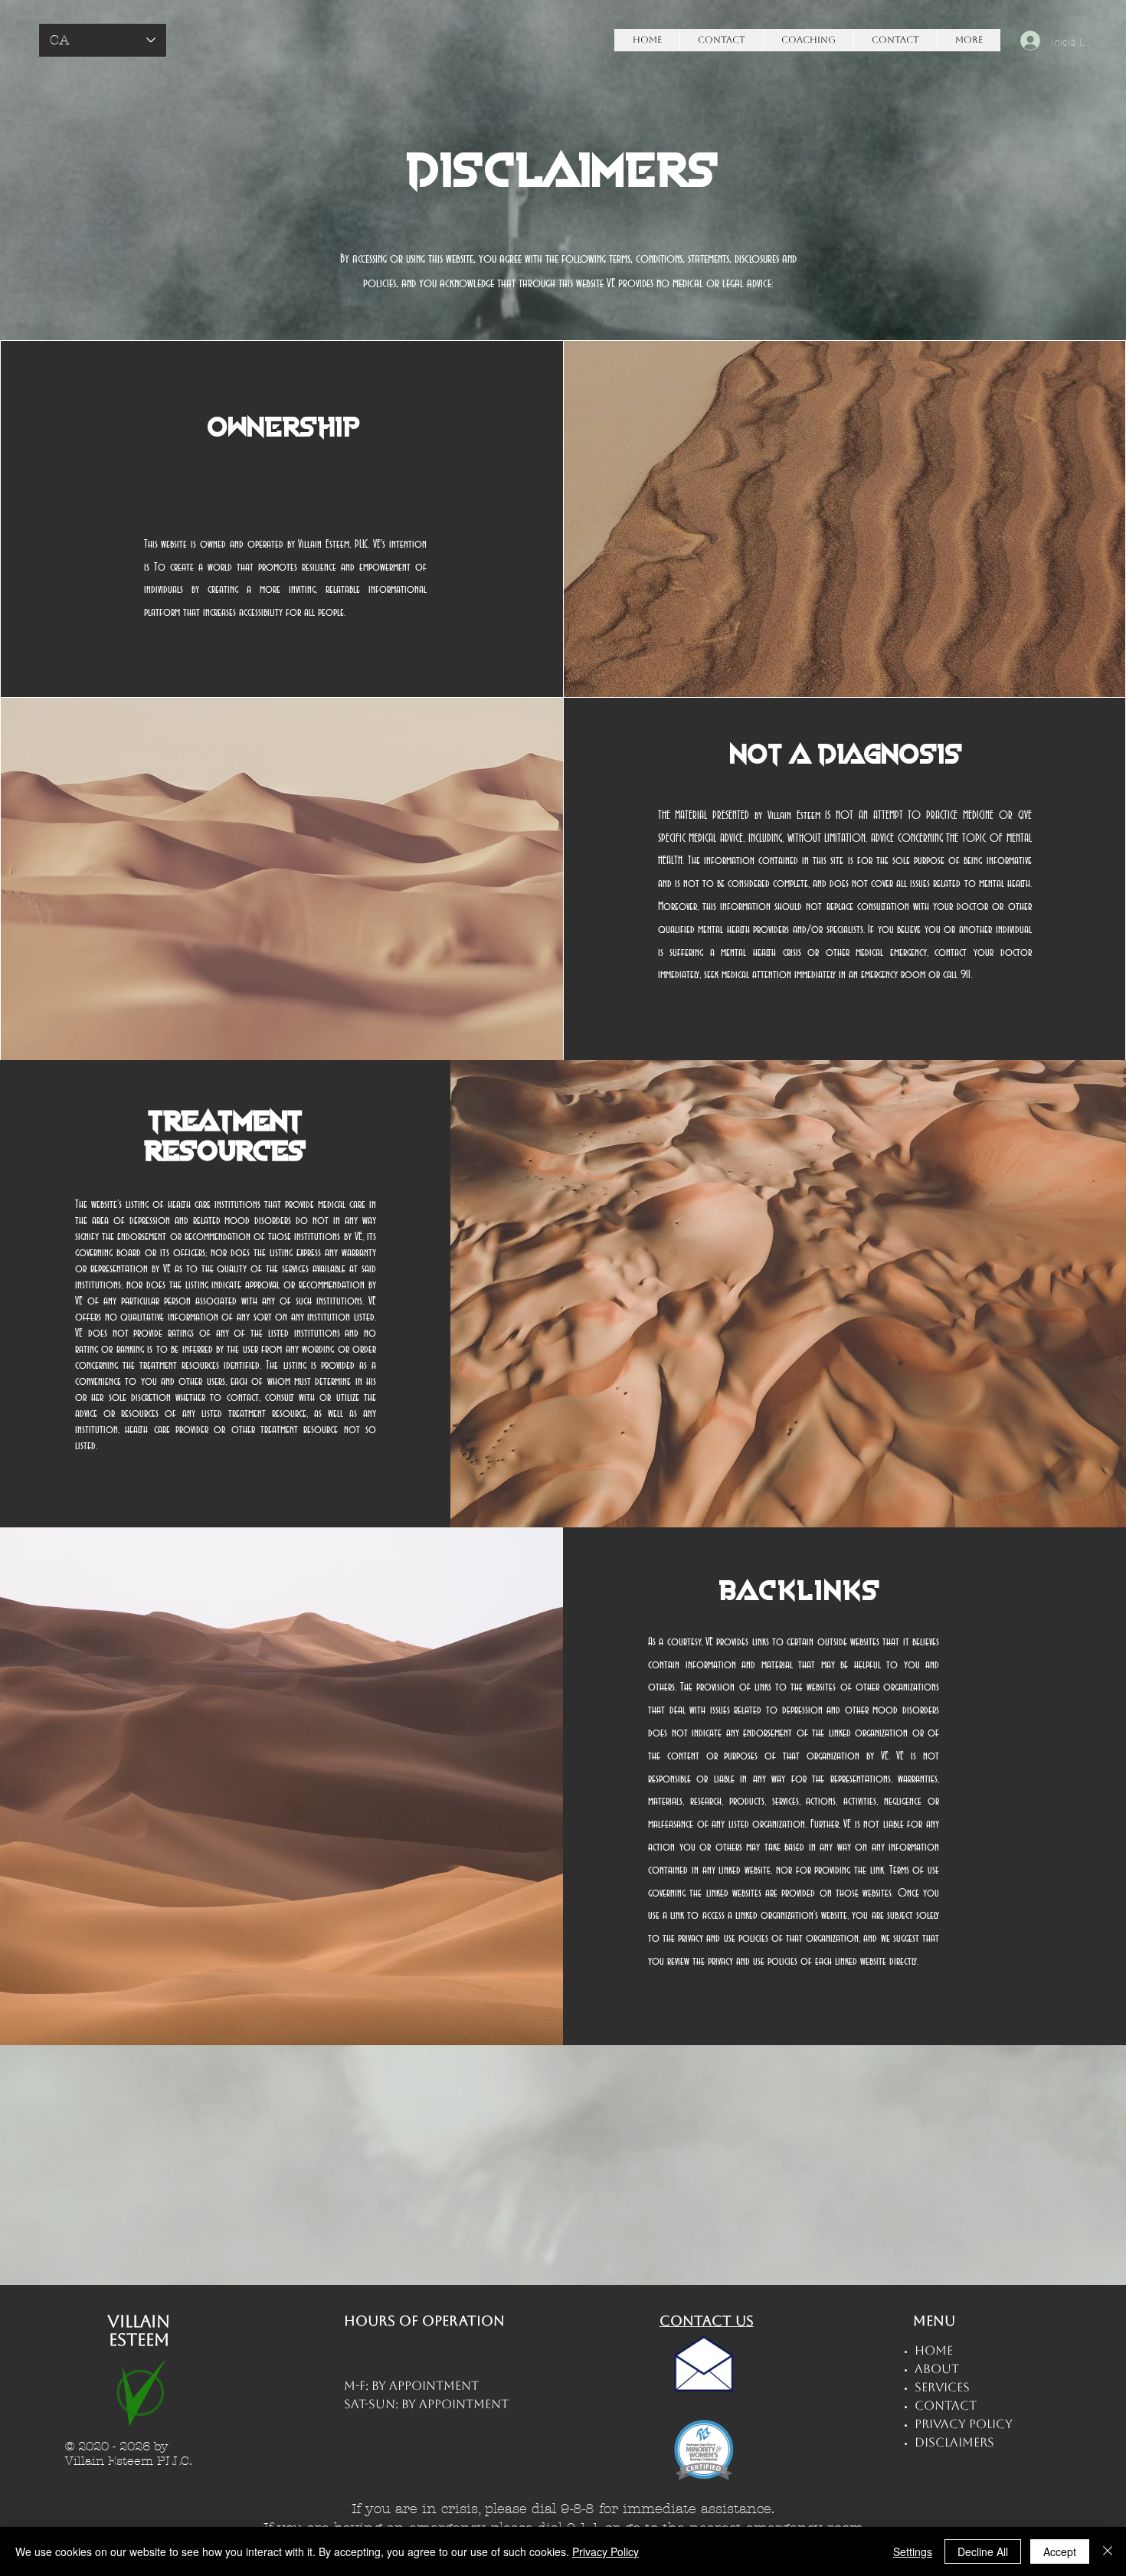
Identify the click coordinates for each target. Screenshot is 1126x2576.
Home (934, 2350)
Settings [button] (913, 2551)
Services (942, 2387)
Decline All (983, 2551)
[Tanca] (1108, 2551)
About (937, 2369)
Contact (946, 2406)
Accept (1060, 2551)
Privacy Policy (606, 2551)
